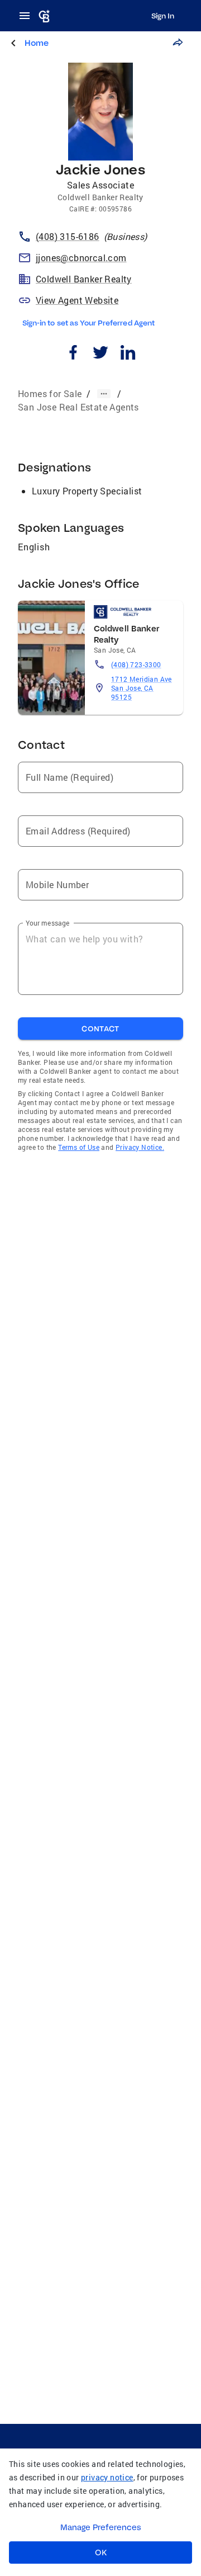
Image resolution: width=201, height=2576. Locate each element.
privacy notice (107, 2477)
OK (101, 2553)
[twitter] (101, 354)
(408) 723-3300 (136, 664)
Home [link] (37, 43)
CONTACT (100, 1028)
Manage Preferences (101, 2527)
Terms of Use (79, 1147)
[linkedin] (128, 354)
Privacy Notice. (140, 1147)
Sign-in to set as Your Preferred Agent (88, 323)
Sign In (163, 16)
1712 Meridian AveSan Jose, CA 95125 (142, 688)
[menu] (28, 16)
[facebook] (73, 354)
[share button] (178, 43)
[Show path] (104, 394)
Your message (48, 923)
